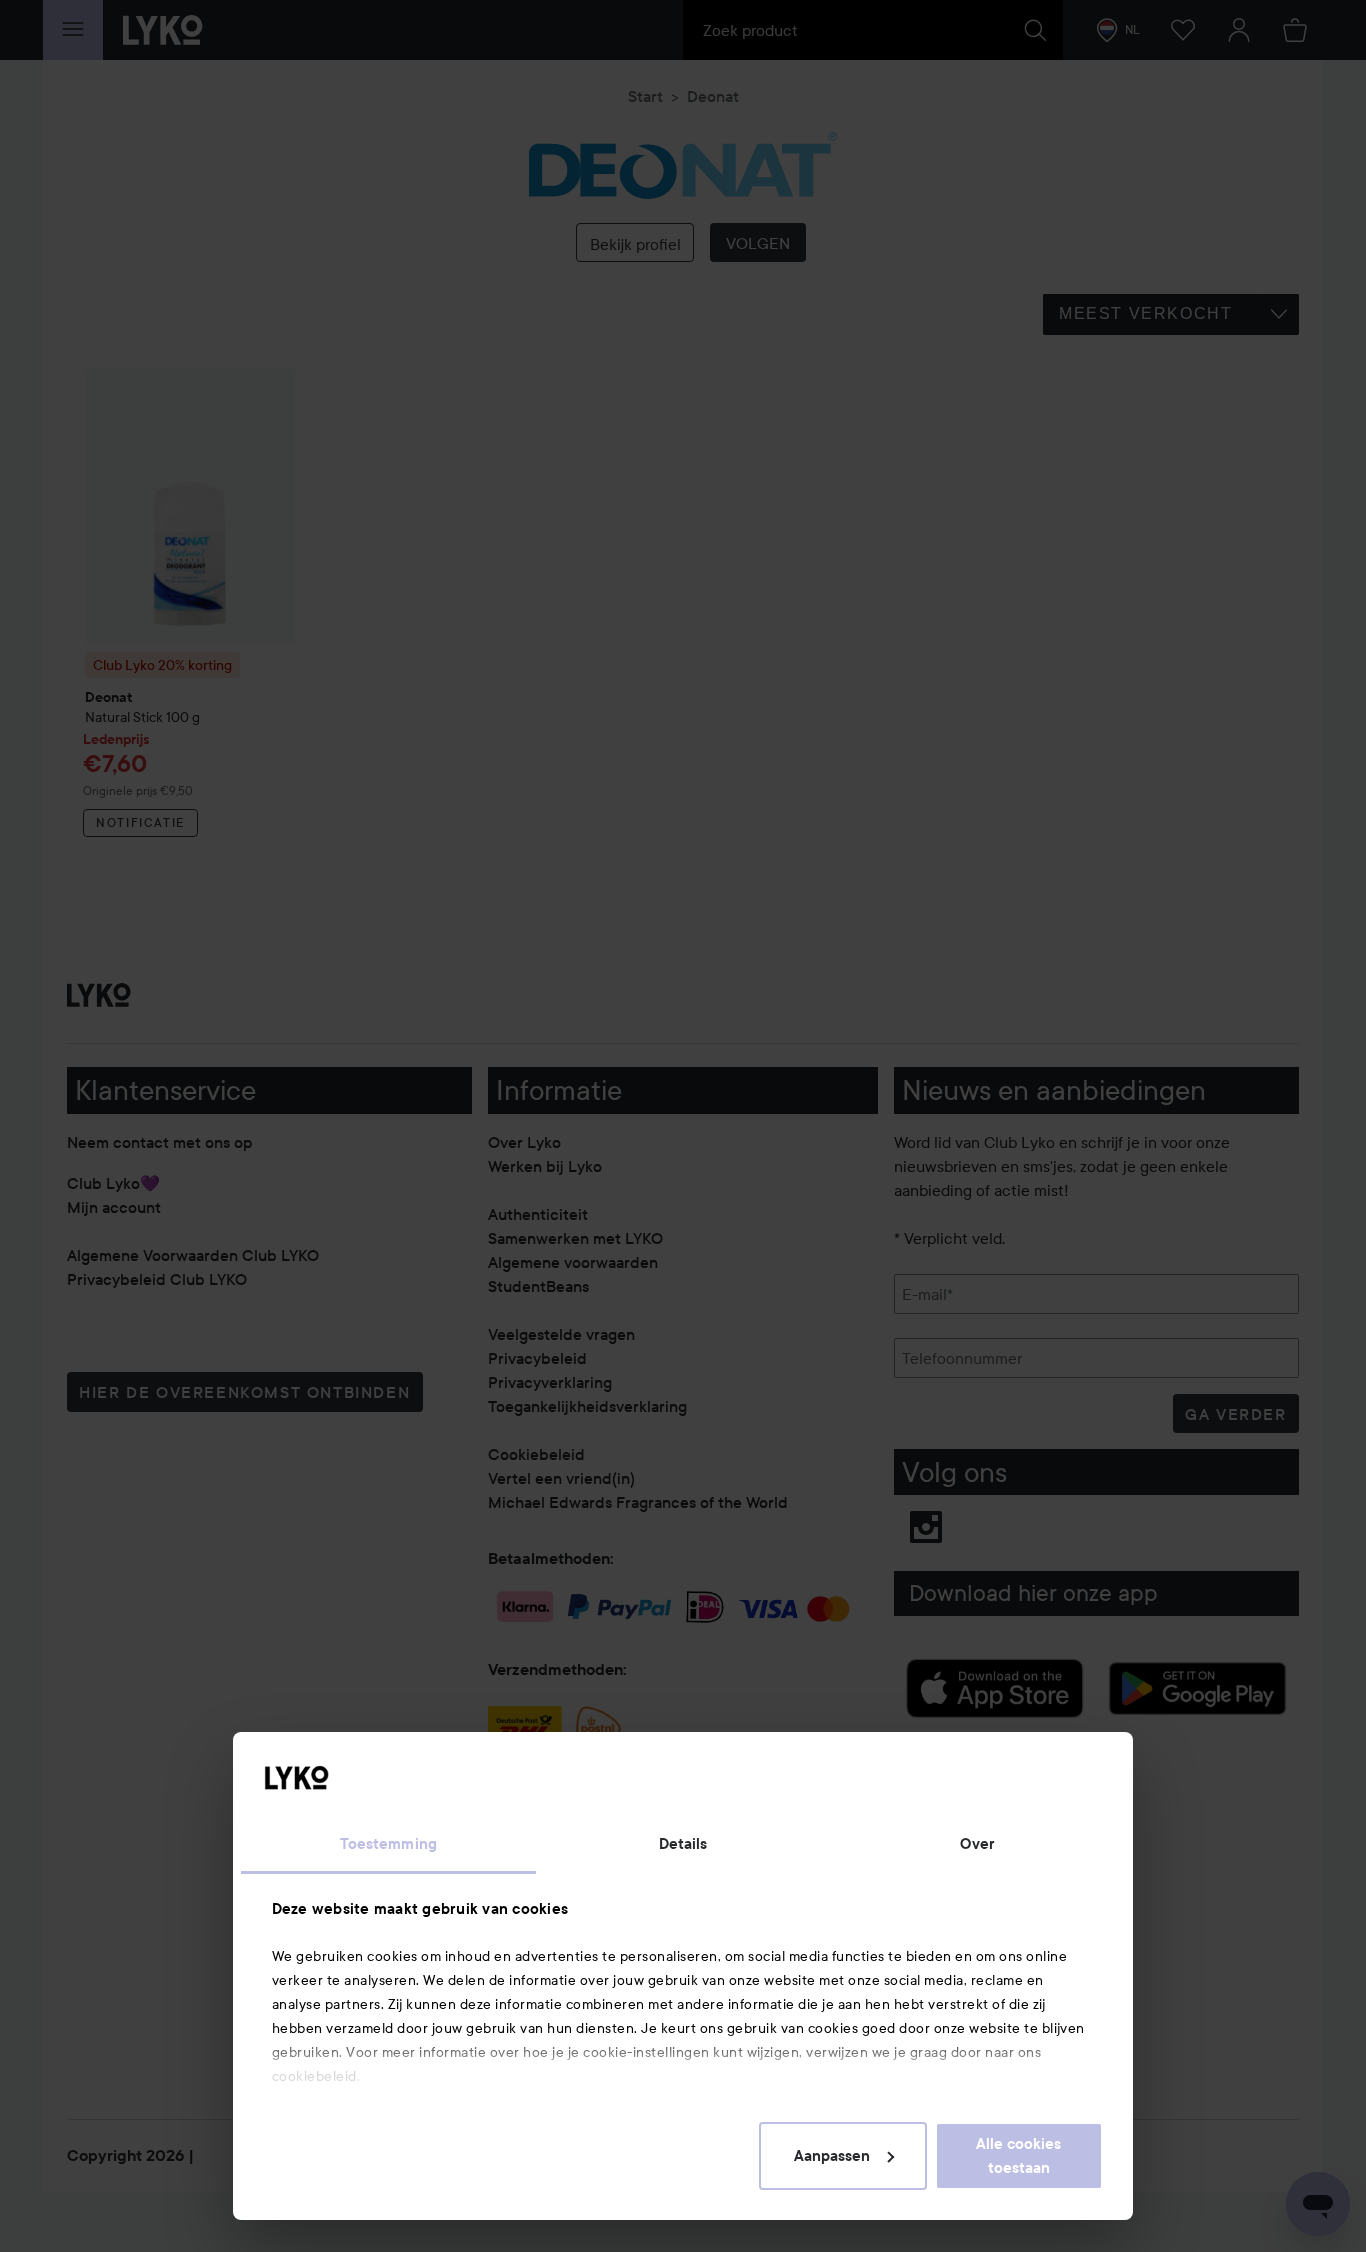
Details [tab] (683, 1844)
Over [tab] (977, 1844)
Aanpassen (832, 2156)
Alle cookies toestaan (1018, 2156)
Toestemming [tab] (388, 1844)
